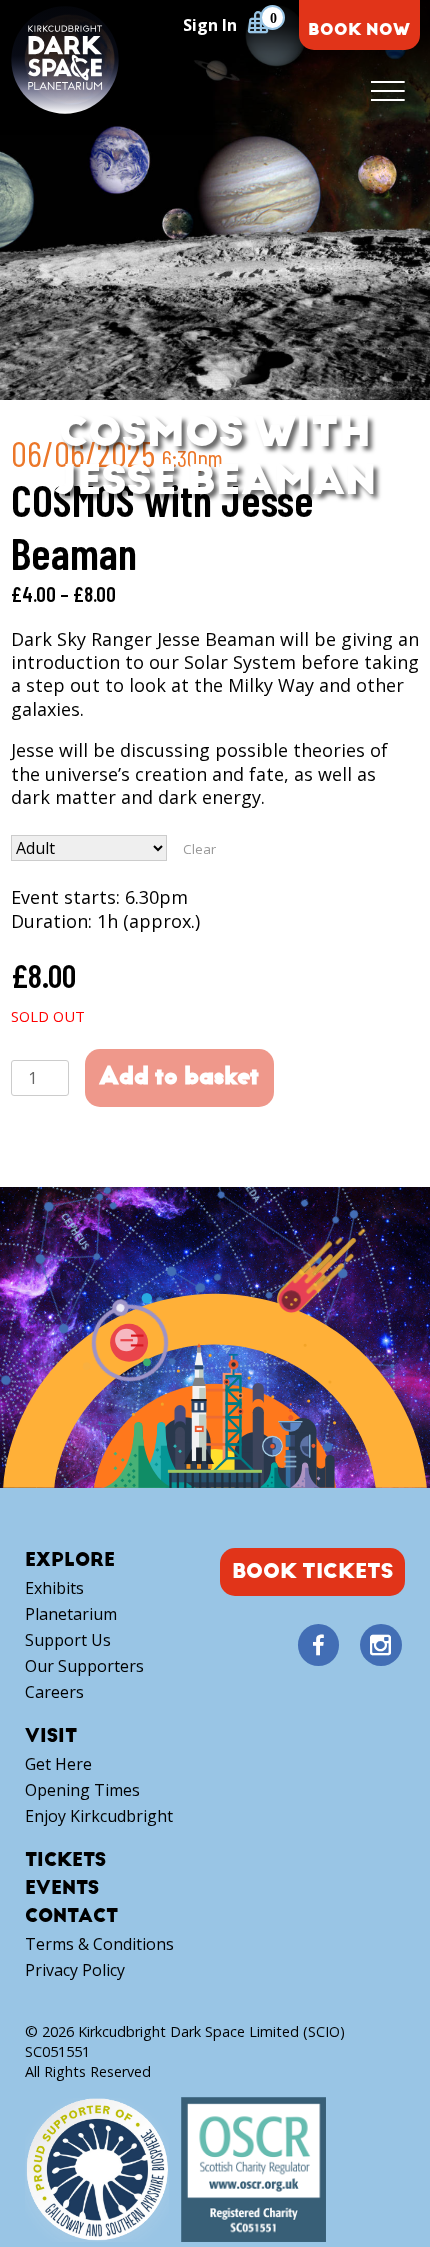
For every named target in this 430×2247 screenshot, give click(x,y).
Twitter (349, 1646)
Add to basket (179, 1076)
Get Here (58, 1764)
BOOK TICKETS (312, 1571)
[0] (258, 22)
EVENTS (62, 1888)
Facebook (318, 1645)
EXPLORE (70, 1560)
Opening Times (82, 1790)
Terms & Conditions (99, 1944)
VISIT (51, 1736)
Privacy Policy (75, 1970)
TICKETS (65, 1860)
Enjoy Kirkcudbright (99, 1816)
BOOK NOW (359, 30)
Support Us (68, 1640)
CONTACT (71, 1916)
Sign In (210, 25)
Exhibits (54, 1588)
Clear (199, 849)
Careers (54, 1692)
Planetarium (71, 1614)
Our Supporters (84, 1666)
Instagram (381, 1645)
